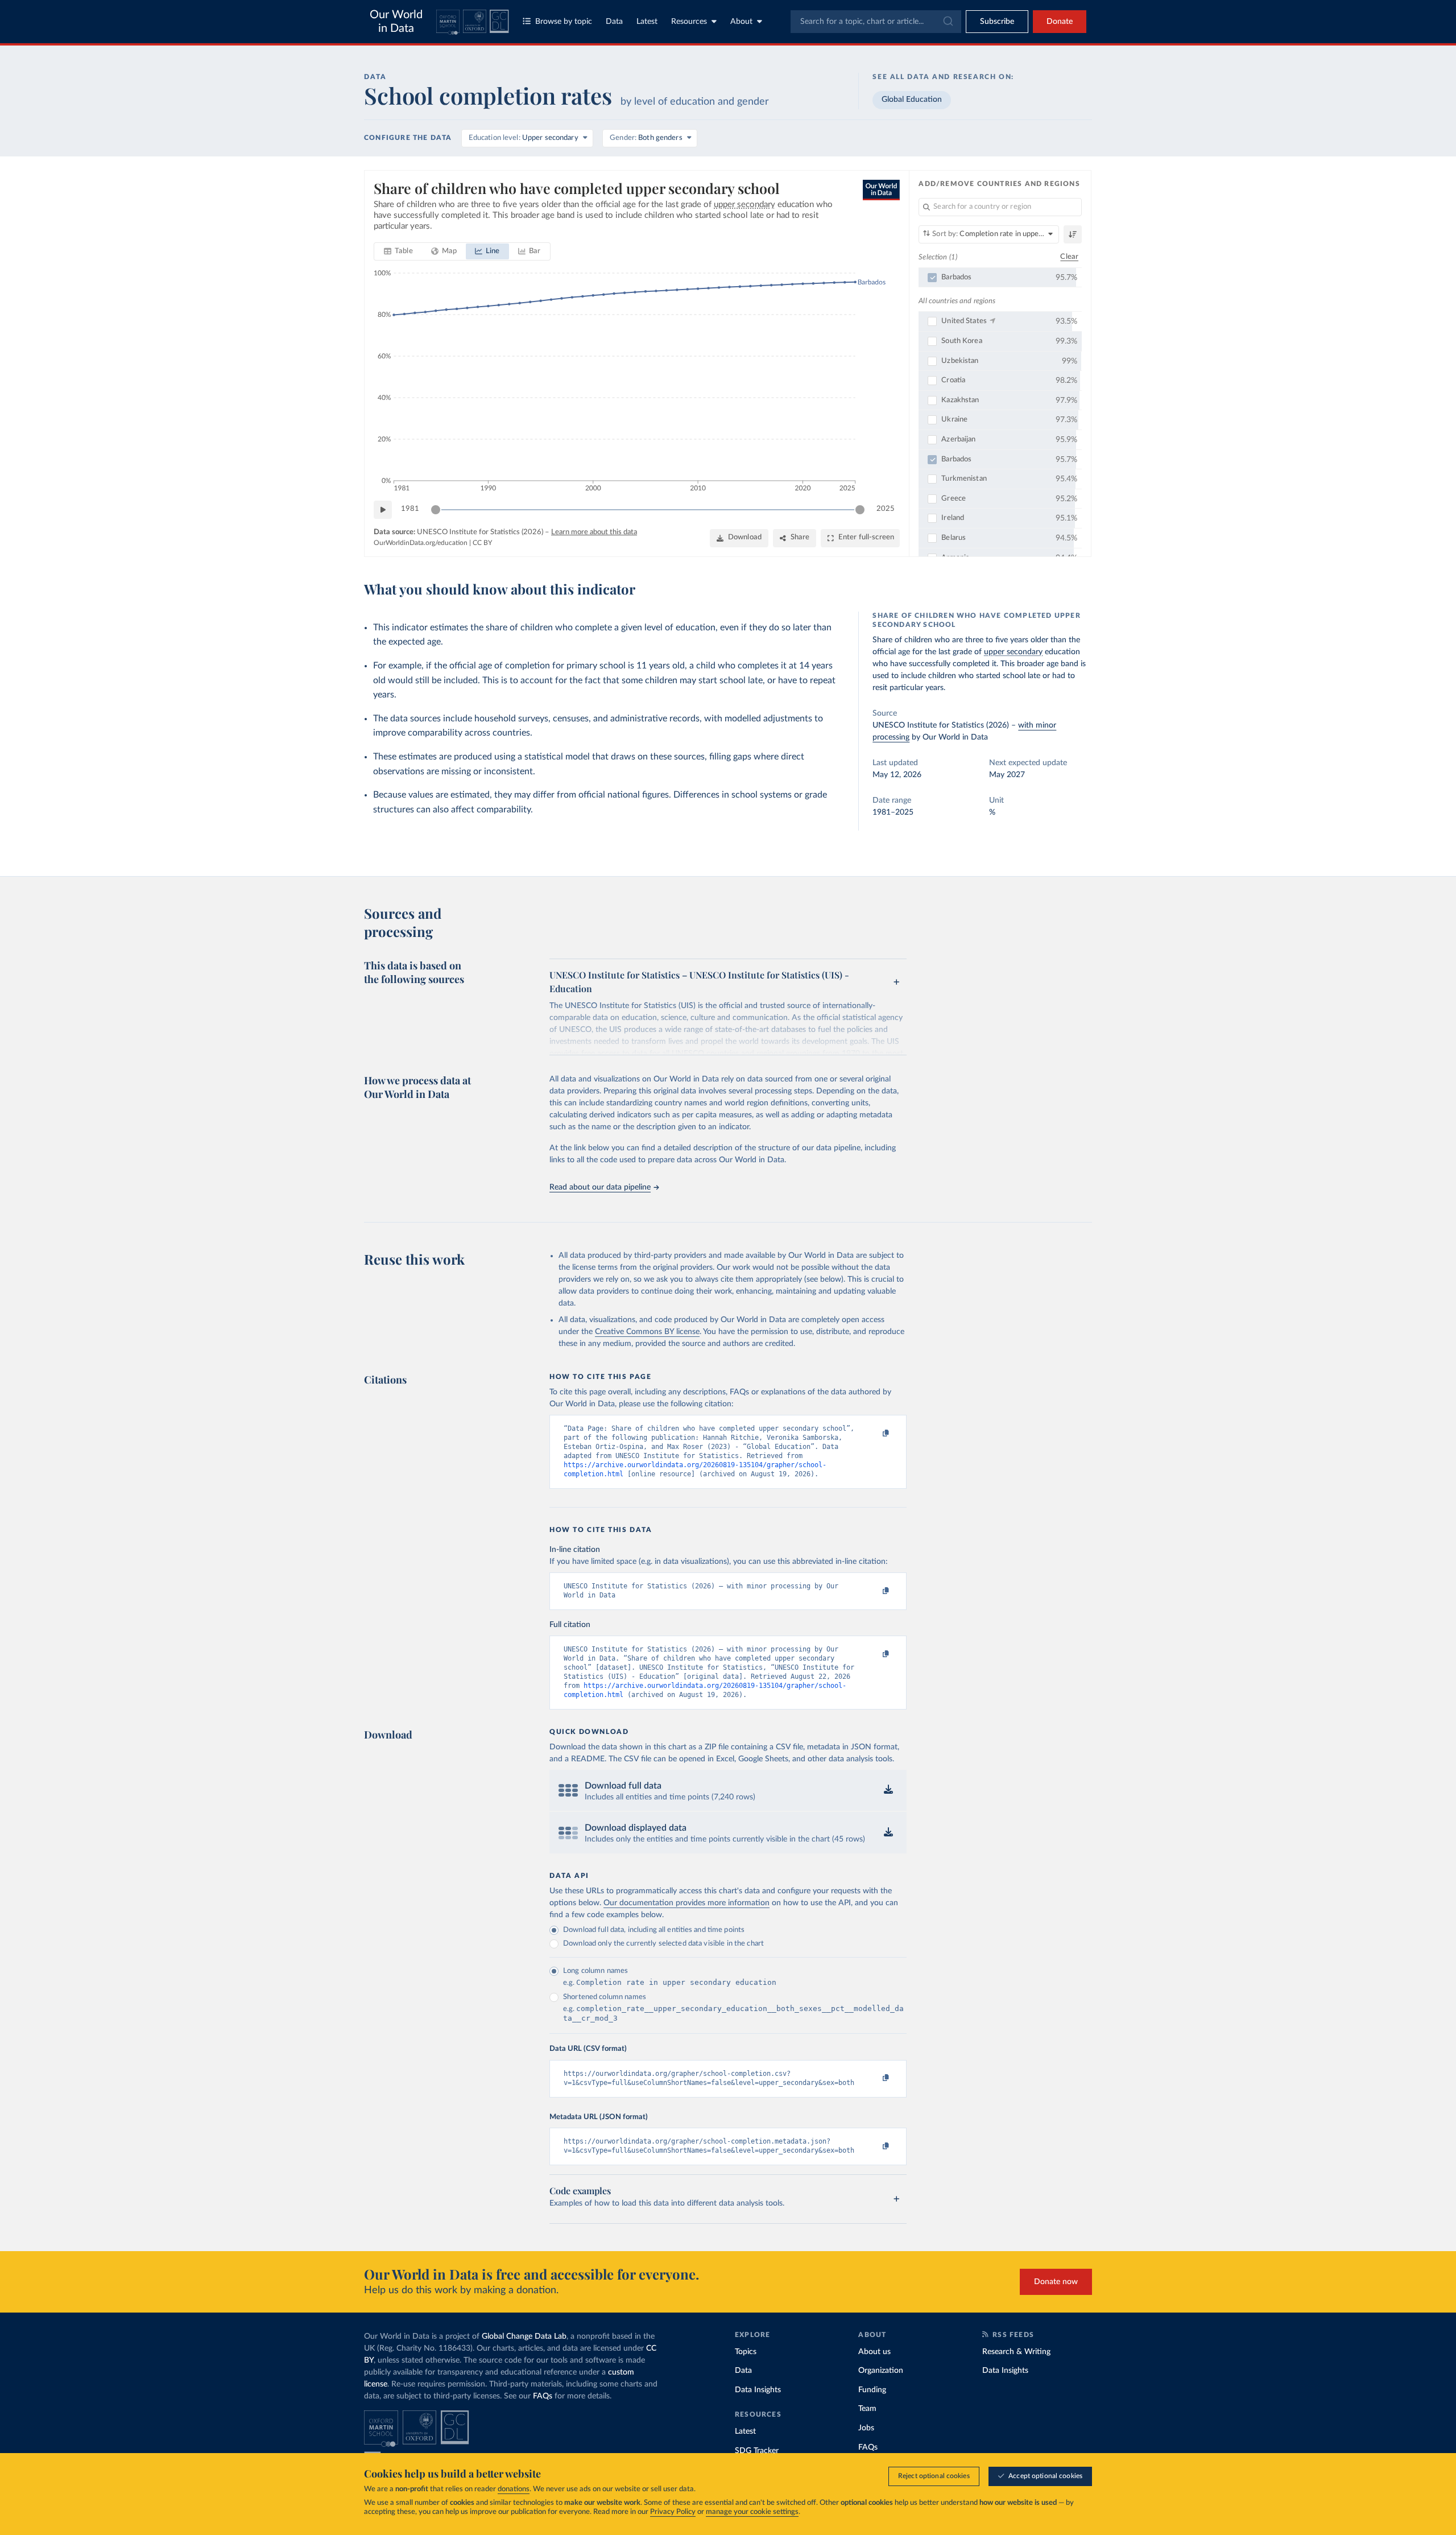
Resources (689, 22)
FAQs (543, 2396)
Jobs (866, 2428)
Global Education (912, 100)
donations (514, 2489)
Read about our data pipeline (600, 1187)
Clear (1069, 257)
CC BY (482, 543)
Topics (746, 2352)
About (741, 22)
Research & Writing (1016, 2352)
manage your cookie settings (752, 2512)
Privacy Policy (673, 2512)
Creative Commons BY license (647, 1332)
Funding (872, 2390)
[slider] (436, 510)
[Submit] (947, 22)
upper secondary (1013, 652)
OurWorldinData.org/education (421, 543)
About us (874, 2352)
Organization (881, 2371)
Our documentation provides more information (686, 1903)
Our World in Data (396, 22)
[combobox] (876, 22)
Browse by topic (564, 22)
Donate (1060, 22)
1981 (410, 509)
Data (614, 22)
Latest (647, 22)
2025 (886, 509)
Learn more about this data (594, 532)
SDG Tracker (757, 2451)
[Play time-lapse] (383, 510)
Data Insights (758, 2390)
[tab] (398, 251)
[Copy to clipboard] (874, 1434)
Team (867, 2409)
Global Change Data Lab (524, 2336)
